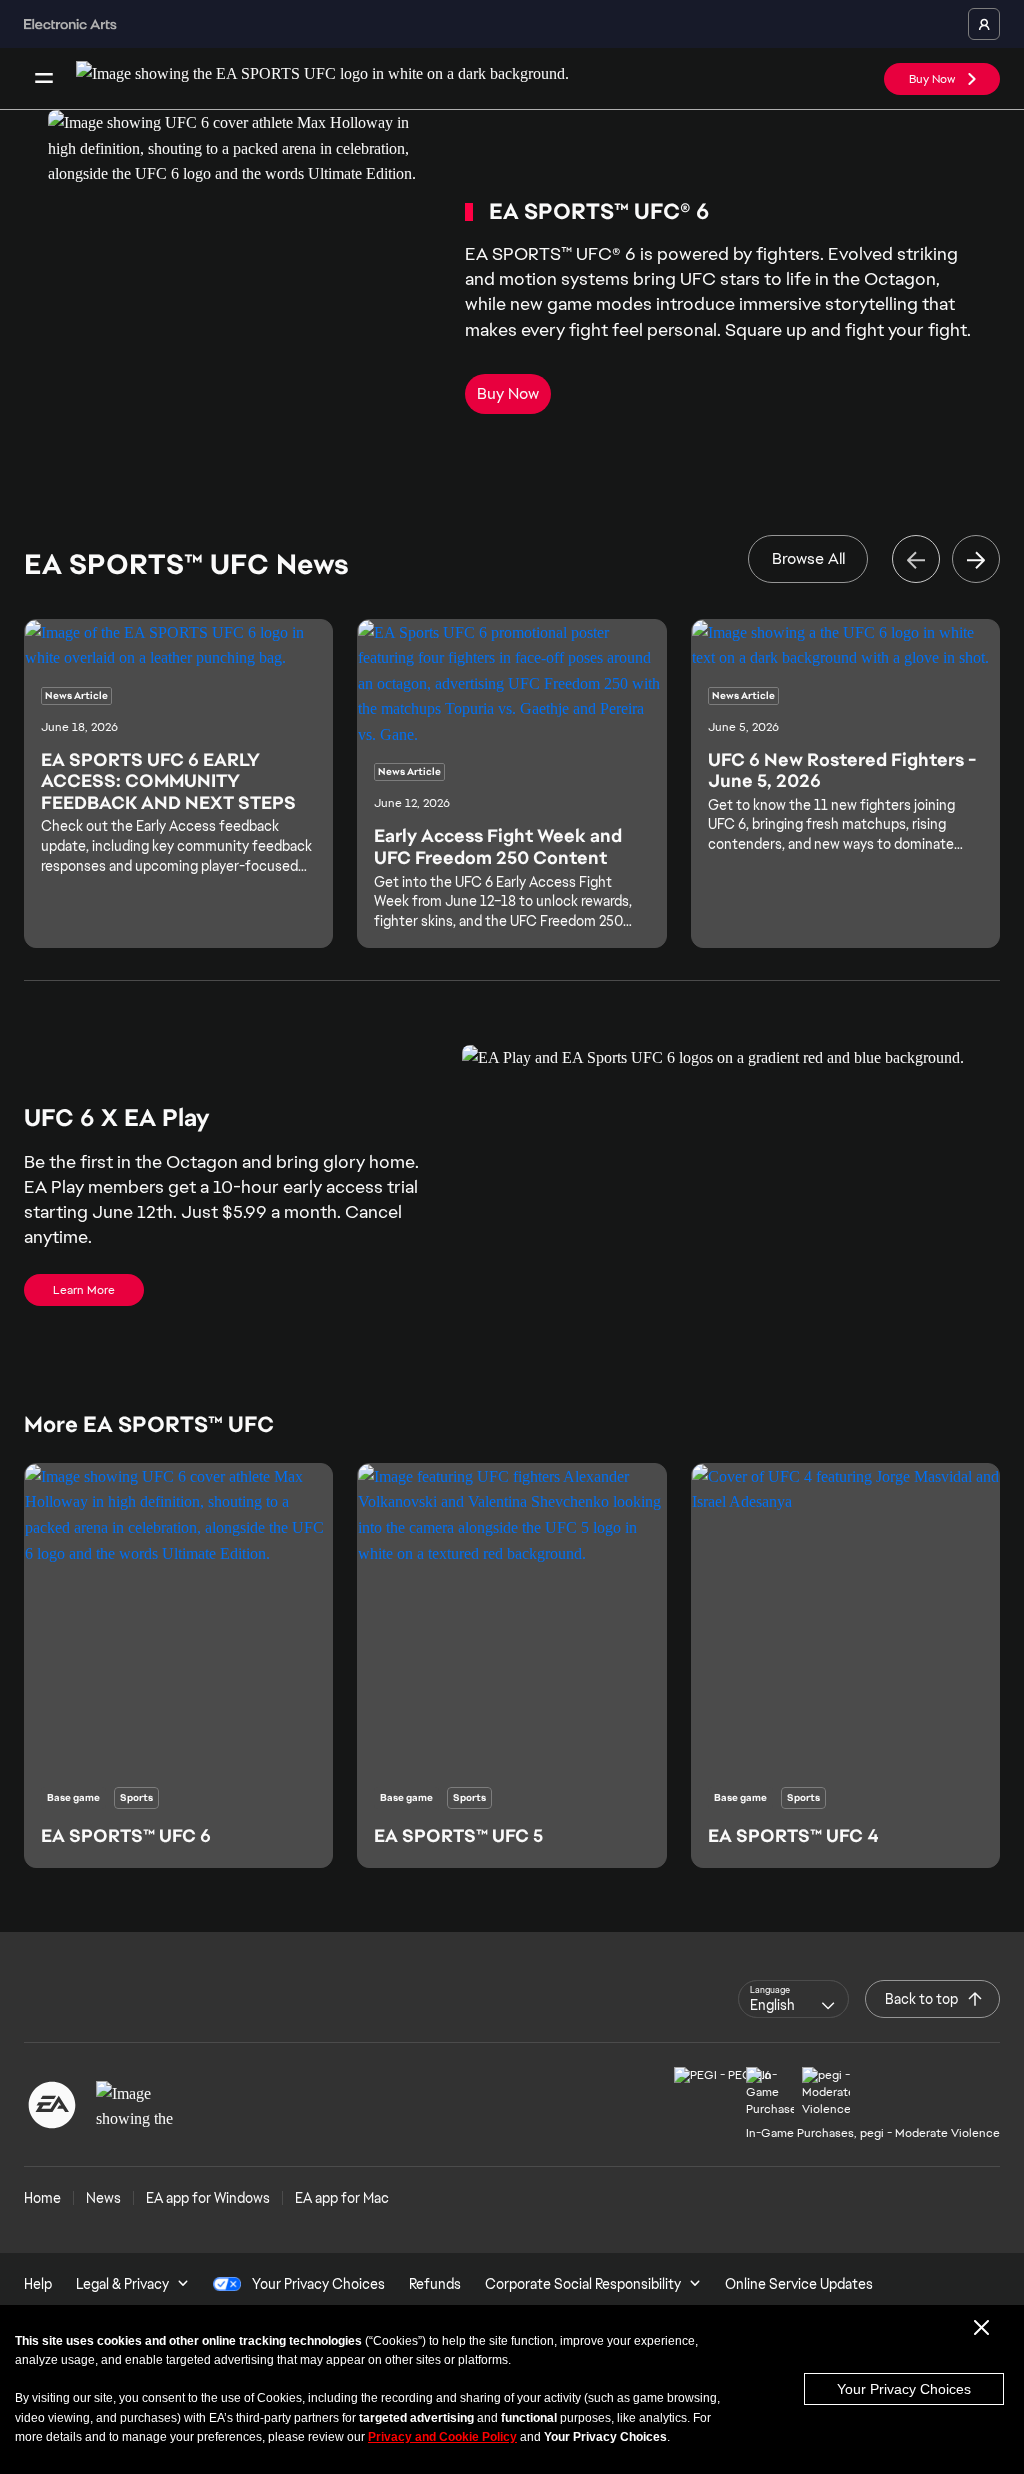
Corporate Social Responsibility (583, 2284)
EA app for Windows (208, 2198)
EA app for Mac (342, 2198)
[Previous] (916, 559)
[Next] (976, 559)
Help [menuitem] (38, 2284)
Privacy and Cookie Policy (442, 2437)
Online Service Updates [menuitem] (799, 2284)
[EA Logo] (52, 2105)
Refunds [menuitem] (435, 2284)
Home (42, 2198)
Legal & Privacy (122, 2284)
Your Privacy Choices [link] (318, 2284)
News (103, 2198)
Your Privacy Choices (904, 2389)
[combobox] (793, 1999)
